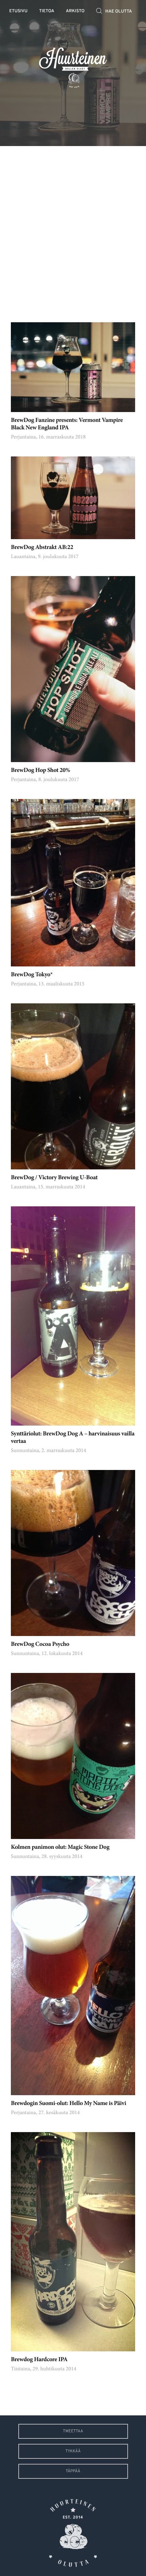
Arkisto (75, 11)
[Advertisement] (73, 229)
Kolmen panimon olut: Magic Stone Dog (60, 1847)
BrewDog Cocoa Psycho (40, 1644)
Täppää (73, 2471)
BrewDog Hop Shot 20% (40, 771)
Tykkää (73, 2451)
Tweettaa (73, 2431)
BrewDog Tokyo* (32, 975)
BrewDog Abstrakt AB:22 (42, 548)
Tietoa (47, 11)
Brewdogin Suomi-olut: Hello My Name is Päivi (68, 2104)
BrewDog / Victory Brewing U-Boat (54, 1178)
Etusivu (18, 11)
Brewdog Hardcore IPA (39, 2360)
